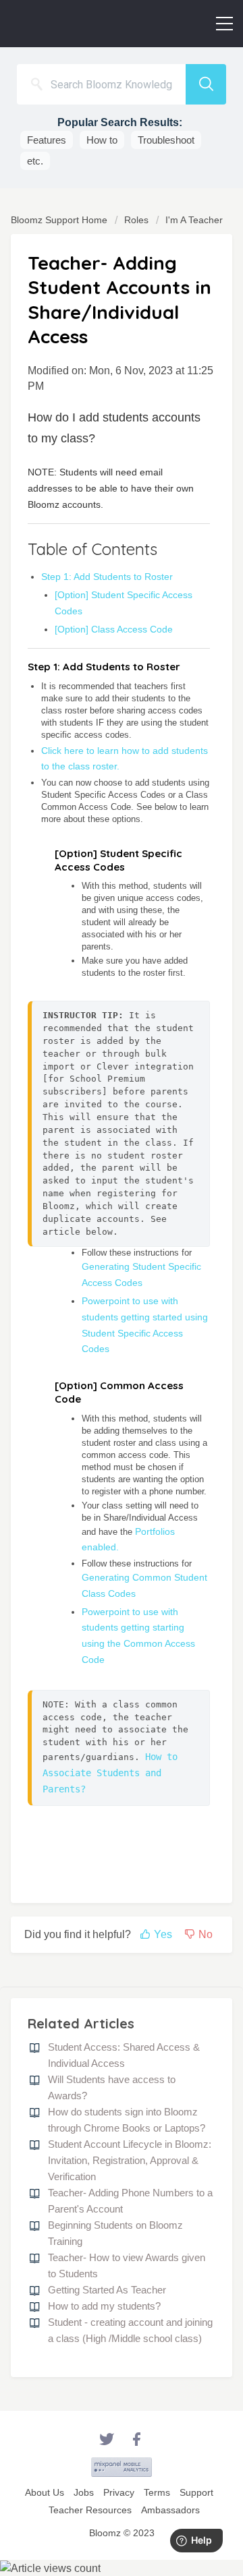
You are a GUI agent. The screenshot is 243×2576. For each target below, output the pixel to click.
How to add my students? (104, 2306)
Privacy (119, 2492)
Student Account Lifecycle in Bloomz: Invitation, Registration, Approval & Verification (130, 2160)
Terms (157, 2492)
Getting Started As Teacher (107, 2290)
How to (102, 140)
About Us (45, 2492)
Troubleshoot (166, 140)
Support (196, 2492)
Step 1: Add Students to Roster (107, 577)
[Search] (206, 84)
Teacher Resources (90, 2510)
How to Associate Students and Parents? (113, 1773)
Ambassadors (170, 2510)
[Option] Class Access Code (114, 629)
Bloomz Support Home (60, 220)
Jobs (84, 2492)
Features (47, 140)
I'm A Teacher (194, 220)
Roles (136, 220)
